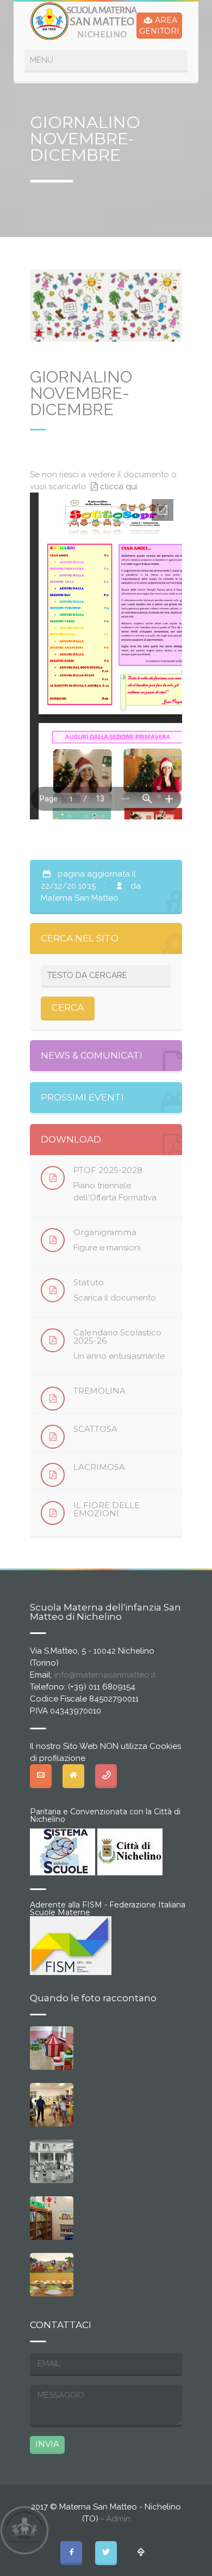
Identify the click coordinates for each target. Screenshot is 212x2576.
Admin (118, 2519)
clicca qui (119, 487)
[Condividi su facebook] (71, 2552)
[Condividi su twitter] (106, 2552)
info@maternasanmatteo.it (105, 1675)
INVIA (47, 2444)
